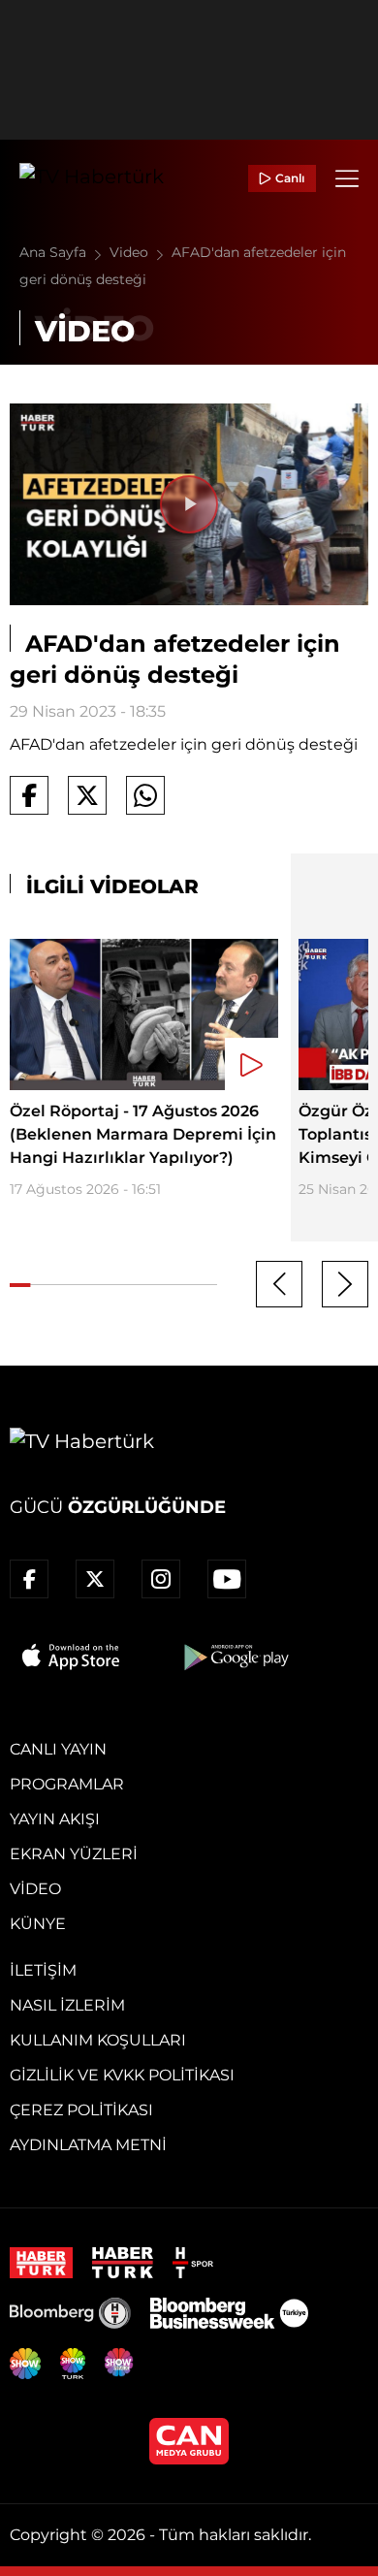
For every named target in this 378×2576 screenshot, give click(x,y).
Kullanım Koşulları (98, 2040)
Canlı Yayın (58, 1749)
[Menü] (347, 178)
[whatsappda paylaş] (145, 795)
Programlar (67, 1784)
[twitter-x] (95, 1579)
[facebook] (29, 1579)
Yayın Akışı (55, 1819)
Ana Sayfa (55, 252)
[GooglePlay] (235, 1657)
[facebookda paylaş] (29, 795)
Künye (38, 1924)
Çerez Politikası (81, 2110)
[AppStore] (72, 1657)
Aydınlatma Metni (88, 2145)
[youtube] (227, 1579)
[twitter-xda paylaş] (87, 795)
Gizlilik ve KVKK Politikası (122, 2075)
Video (131, 252)
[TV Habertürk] (92, 178)
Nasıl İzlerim (67, 2005)
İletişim (43, 1970)
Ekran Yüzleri (74, 1854)
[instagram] (161, 1579)
